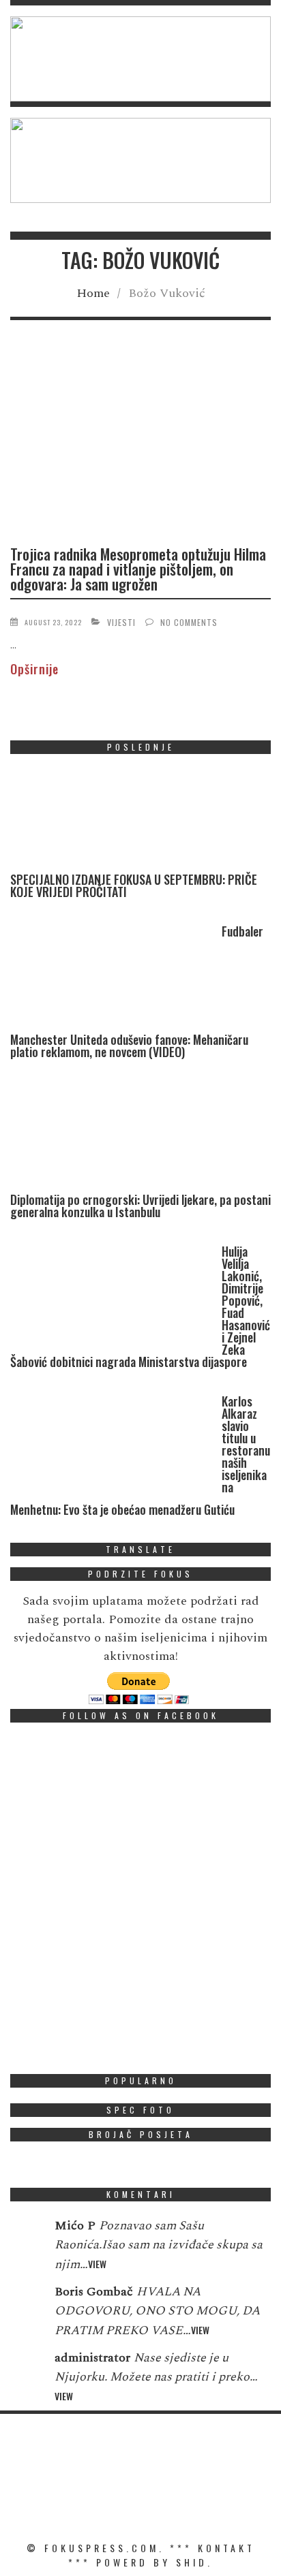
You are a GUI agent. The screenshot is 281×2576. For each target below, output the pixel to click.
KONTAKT (226, 2548)
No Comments (189, 622)
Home (93, 293)
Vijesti (121, 622)
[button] (140, 59)
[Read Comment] (26, 2235)
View (97, 2264)
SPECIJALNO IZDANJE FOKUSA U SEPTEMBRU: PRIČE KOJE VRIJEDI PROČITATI (134, 885)
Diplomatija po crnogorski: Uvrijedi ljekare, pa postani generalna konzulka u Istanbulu (140, 1206)
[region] (140, 59)
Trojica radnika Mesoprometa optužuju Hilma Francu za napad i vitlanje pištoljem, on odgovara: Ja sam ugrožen (138, 569)
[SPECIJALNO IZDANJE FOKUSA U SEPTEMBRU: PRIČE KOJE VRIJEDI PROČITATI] (113, 819)
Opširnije (34, 669)
